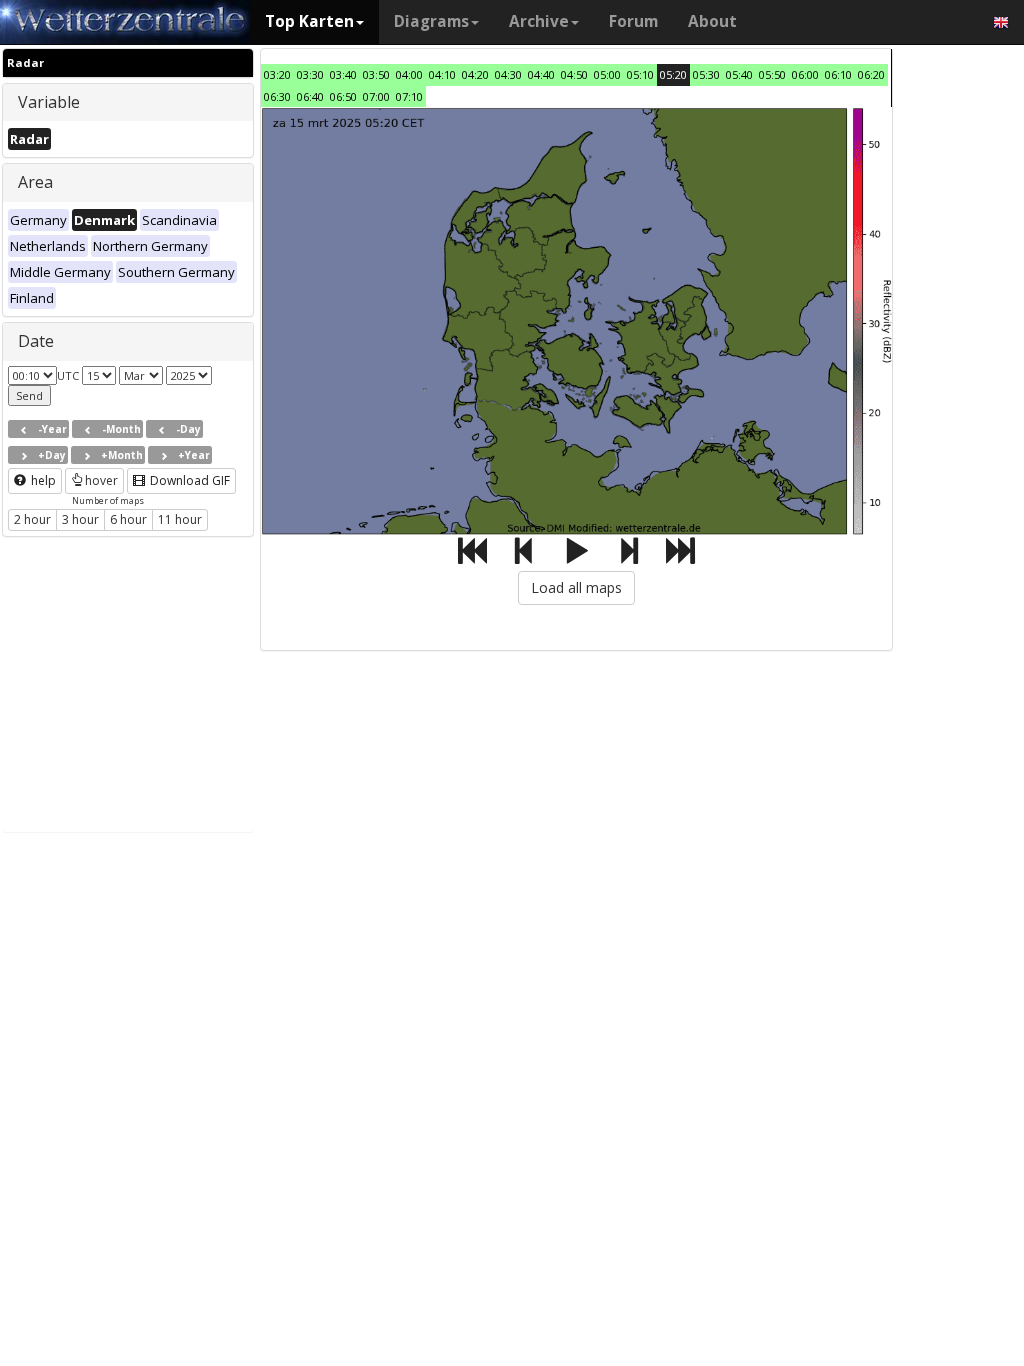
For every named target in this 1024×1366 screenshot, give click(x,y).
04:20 (475, 74)
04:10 (442, 74)
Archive (539, 21)
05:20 (673, 74)
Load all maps (576, 587)
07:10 (409, 96)
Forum (633, 21)
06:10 (838, 74)
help (42, 480)
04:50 (574, 74)
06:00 (805, 74)
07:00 (376, 96)
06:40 (310, 96)
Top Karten (309, 21)
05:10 (640, 74)
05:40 (739, 74)
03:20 (277, 74)
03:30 (310, 74)
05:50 (772, 74)
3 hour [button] (80, 519)
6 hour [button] (128, 519)
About (712, 21)
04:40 (541, 74)
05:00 (607, 74)
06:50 (343, 96)
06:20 (871, 74)
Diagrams (431, 21)
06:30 (277, 96)
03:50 (376, 74)
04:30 (508, 74)
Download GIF (188, 480)
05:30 (706, 74)
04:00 (409, 74)
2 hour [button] (32, 519)
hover (101, 480)
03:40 (343, 74)
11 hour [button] (180, 519)
